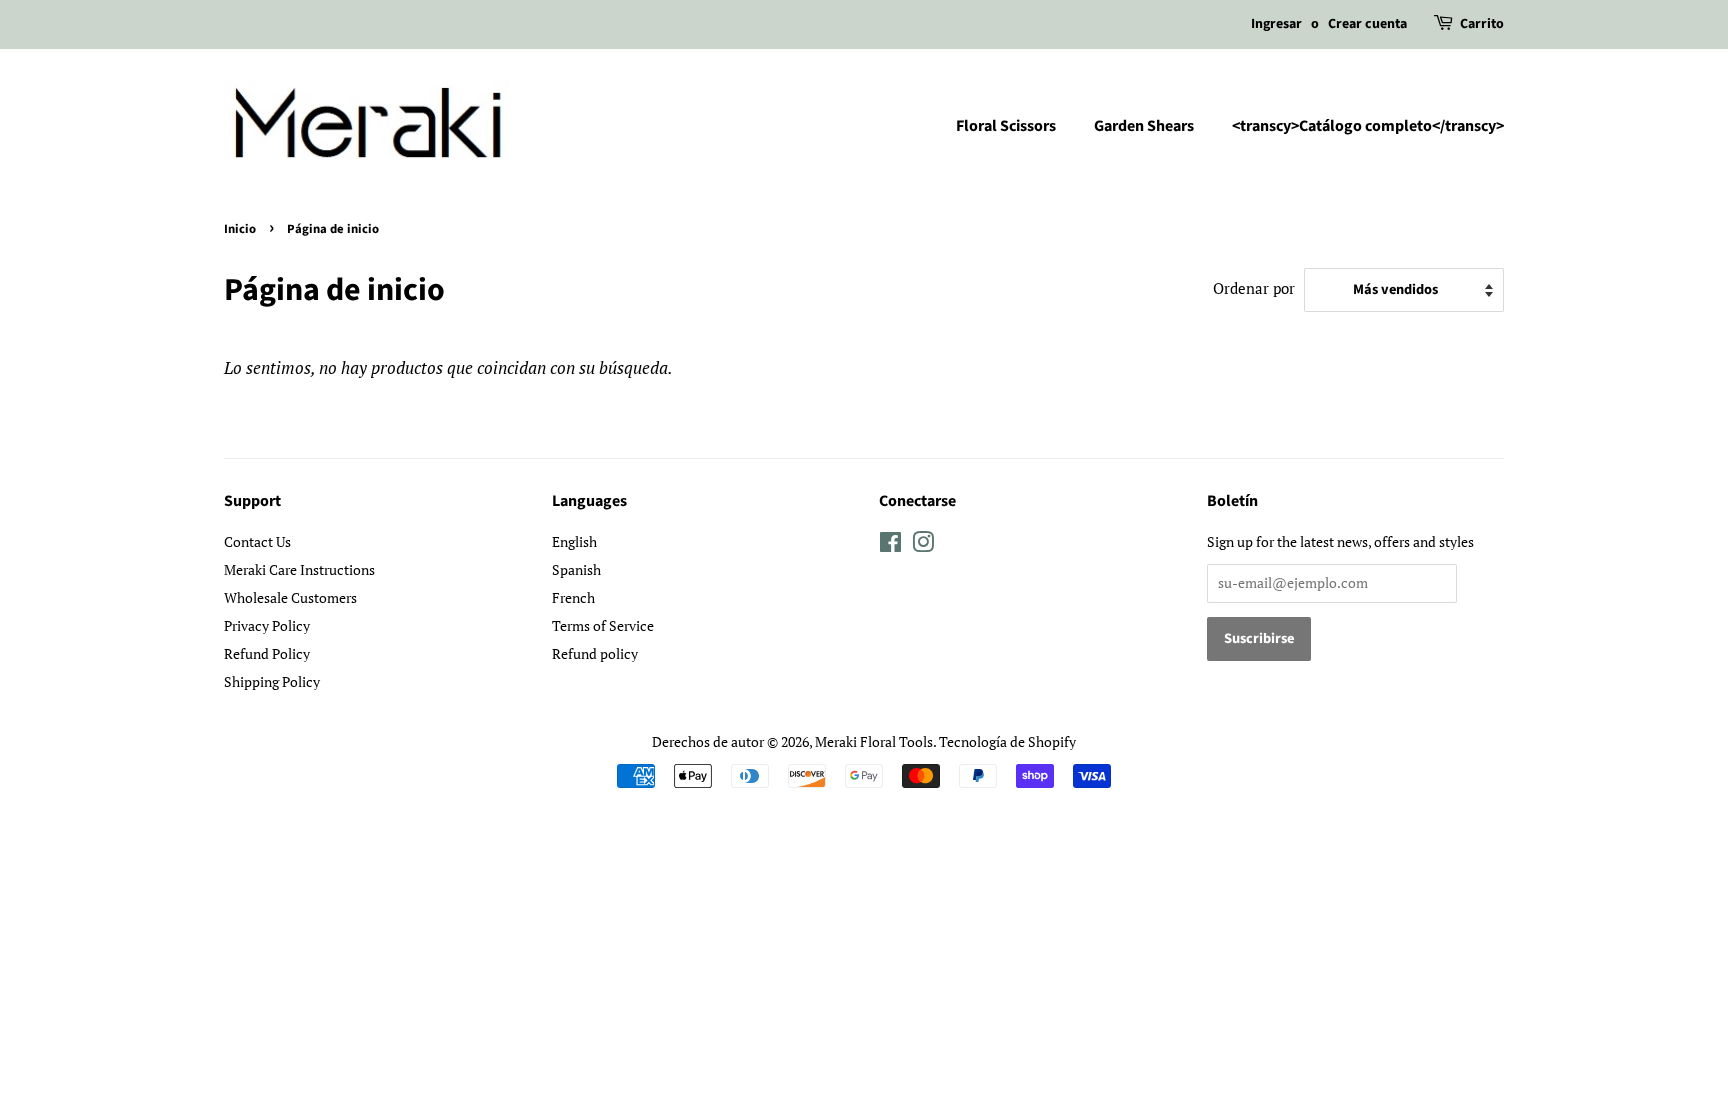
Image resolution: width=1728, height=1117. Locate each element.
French (573, 597)
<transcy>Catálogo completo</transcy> (1368, 126)
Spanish (576, 569)
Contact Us (257, 541)
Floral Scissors (1006, 126)
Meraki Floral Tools (874, 741)
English (574, 541)
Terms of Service (603, 625)
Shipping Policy (272, 681)
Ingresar (1276, 24)
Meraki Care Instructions (299, 569)
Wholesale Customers (290, 597)
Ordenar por (1254, 288)
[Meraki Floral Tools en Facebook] (890, 545)
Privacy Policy (267, 625)
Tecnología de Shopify (1007, 741)
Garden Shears (1144, 126)
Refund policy (595, 653)
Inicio (240, 229)
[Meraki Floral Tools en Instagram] (923, 545)
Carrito (1482, 24)
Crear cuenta (1367, 24)
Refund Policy (267, 653)
